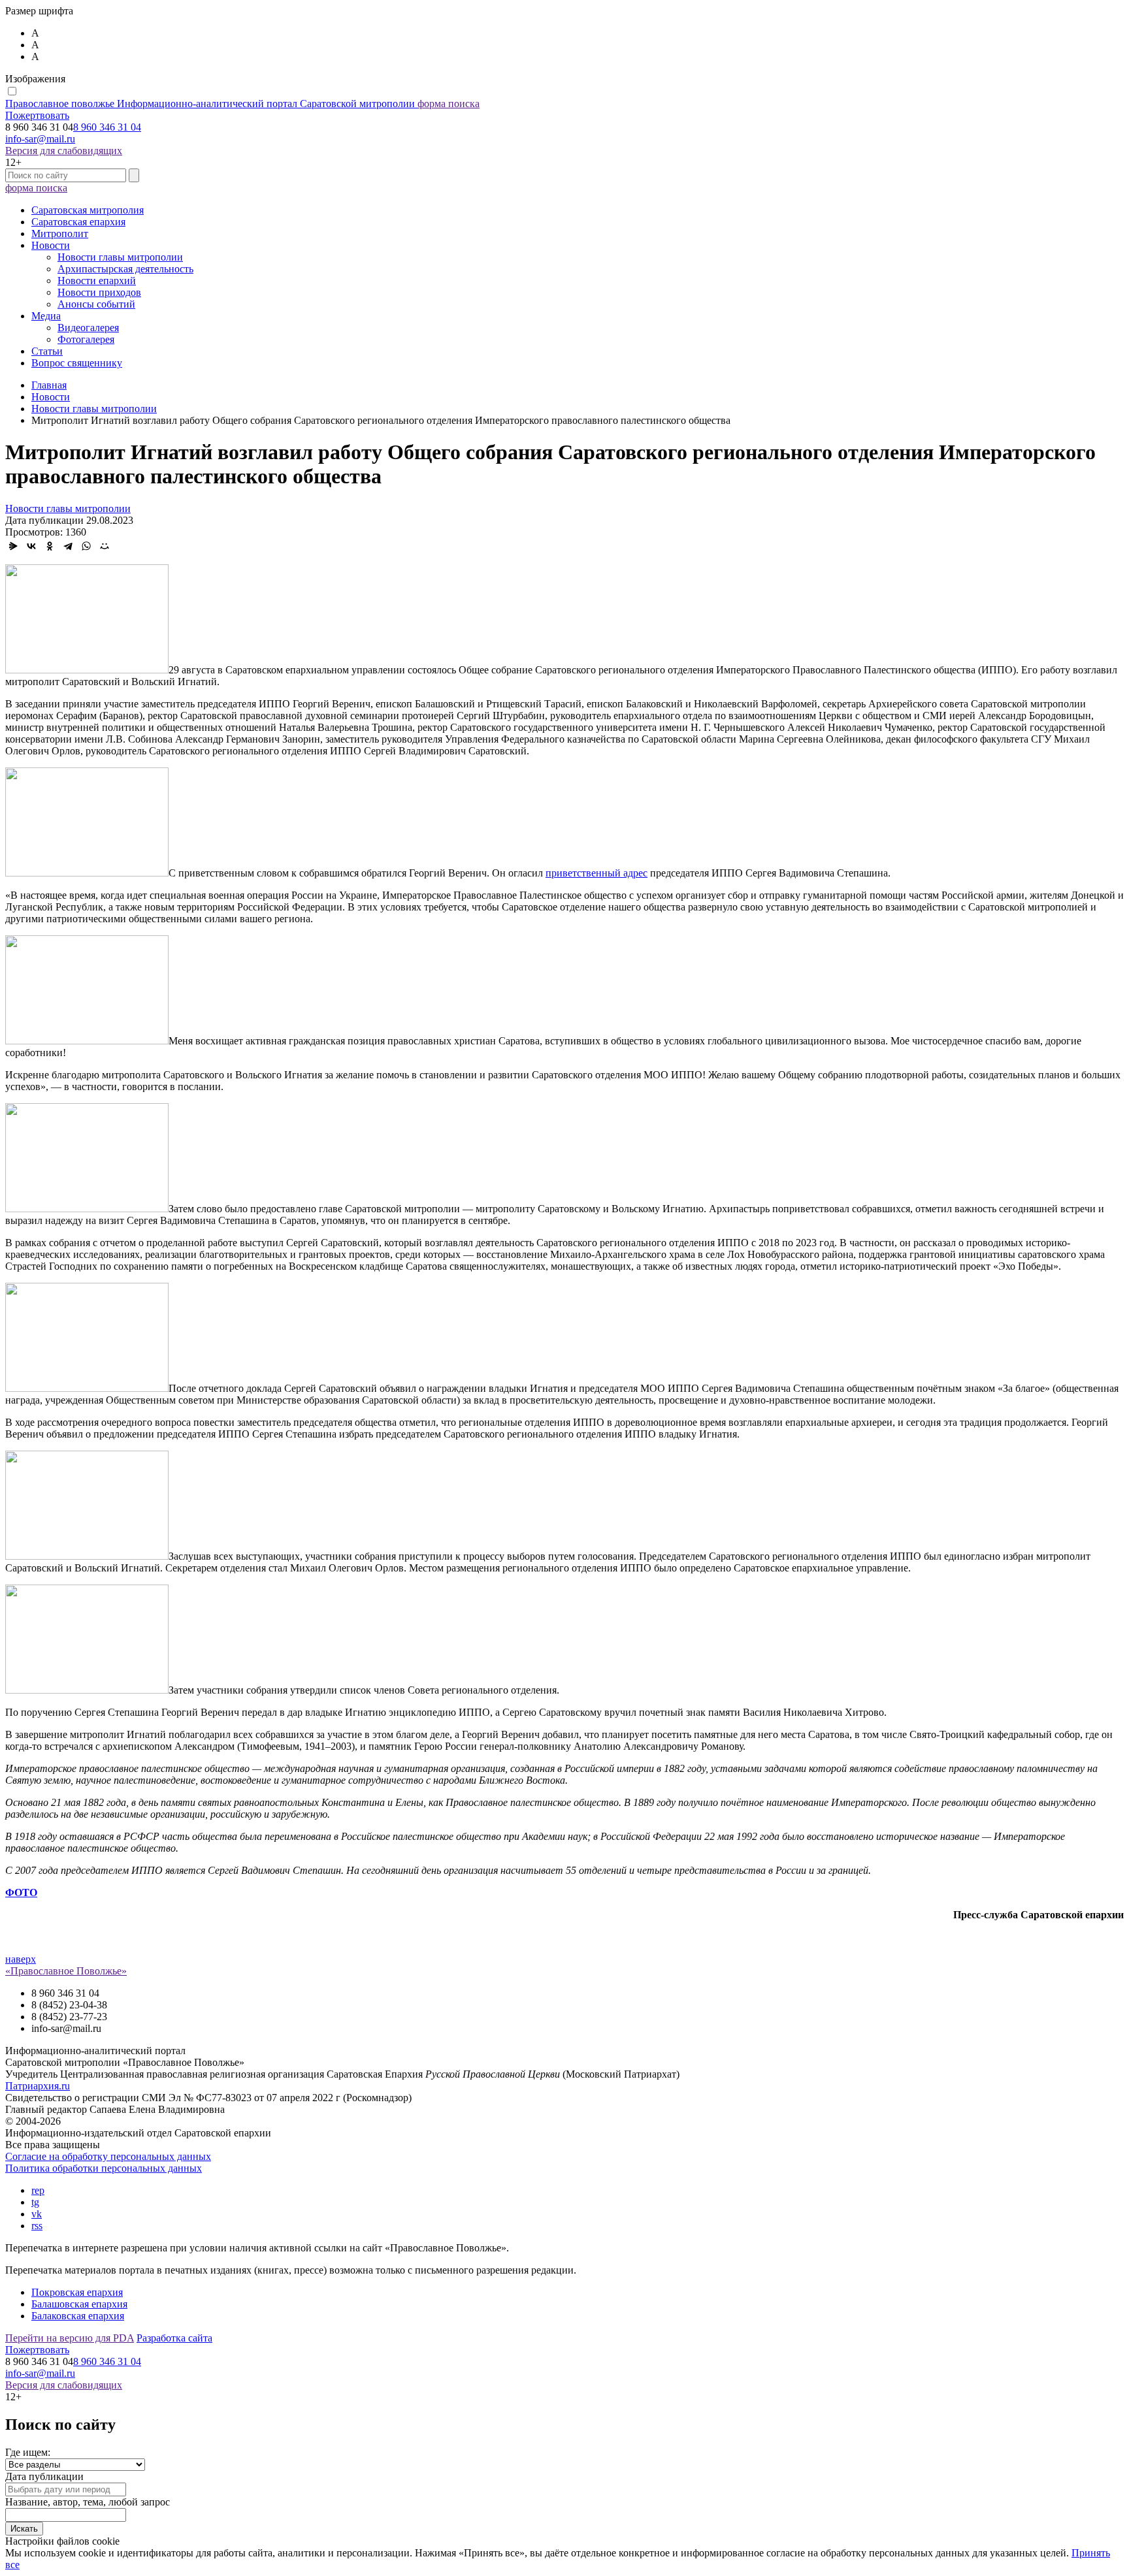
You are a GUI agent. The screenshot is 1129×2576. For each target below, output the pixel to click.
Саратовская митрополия (88, 210)
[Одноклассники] (50, 546)
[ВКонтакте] (31, 546)
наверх (21, 1959)
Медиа (46, 316)
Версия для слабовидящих (64, 151)
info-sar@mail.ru (40, 139)
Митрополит (60, 233)
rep (38, 2190)
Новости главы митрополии (120, 257)
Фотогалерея (86, 339)
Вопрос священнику (77, 363)
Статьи (47, 351)
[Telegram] (68, 546)
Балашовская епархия (79, 2304)
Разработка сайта (174, 2338)
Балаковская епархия (78, 2316)
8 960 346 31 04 (107, 127)
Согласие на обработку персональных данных (108, 2156)
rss (37, 2226)
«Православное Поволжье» (66, 1971)
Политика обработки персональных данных (104, 2168)
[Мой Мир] (105, 546)
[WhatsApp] (86, 546)
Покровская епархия (77, 2292)
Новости (51, 245)
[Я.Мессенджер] (13, 546)
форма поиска (449, 104)
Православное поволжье (210, 104)
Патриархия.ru (38, 2086)
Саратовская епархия (78, 222)
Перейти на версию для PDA (70, 2338)
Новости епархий (97, 281)
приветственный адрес (597, 873)
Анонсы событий (96, 304)
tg (35, 2202)
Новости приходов (99, 292)
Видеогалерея (88, 328)
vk (37, 2214)
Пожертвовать (37, 115)
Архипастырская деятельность (125, 269)
